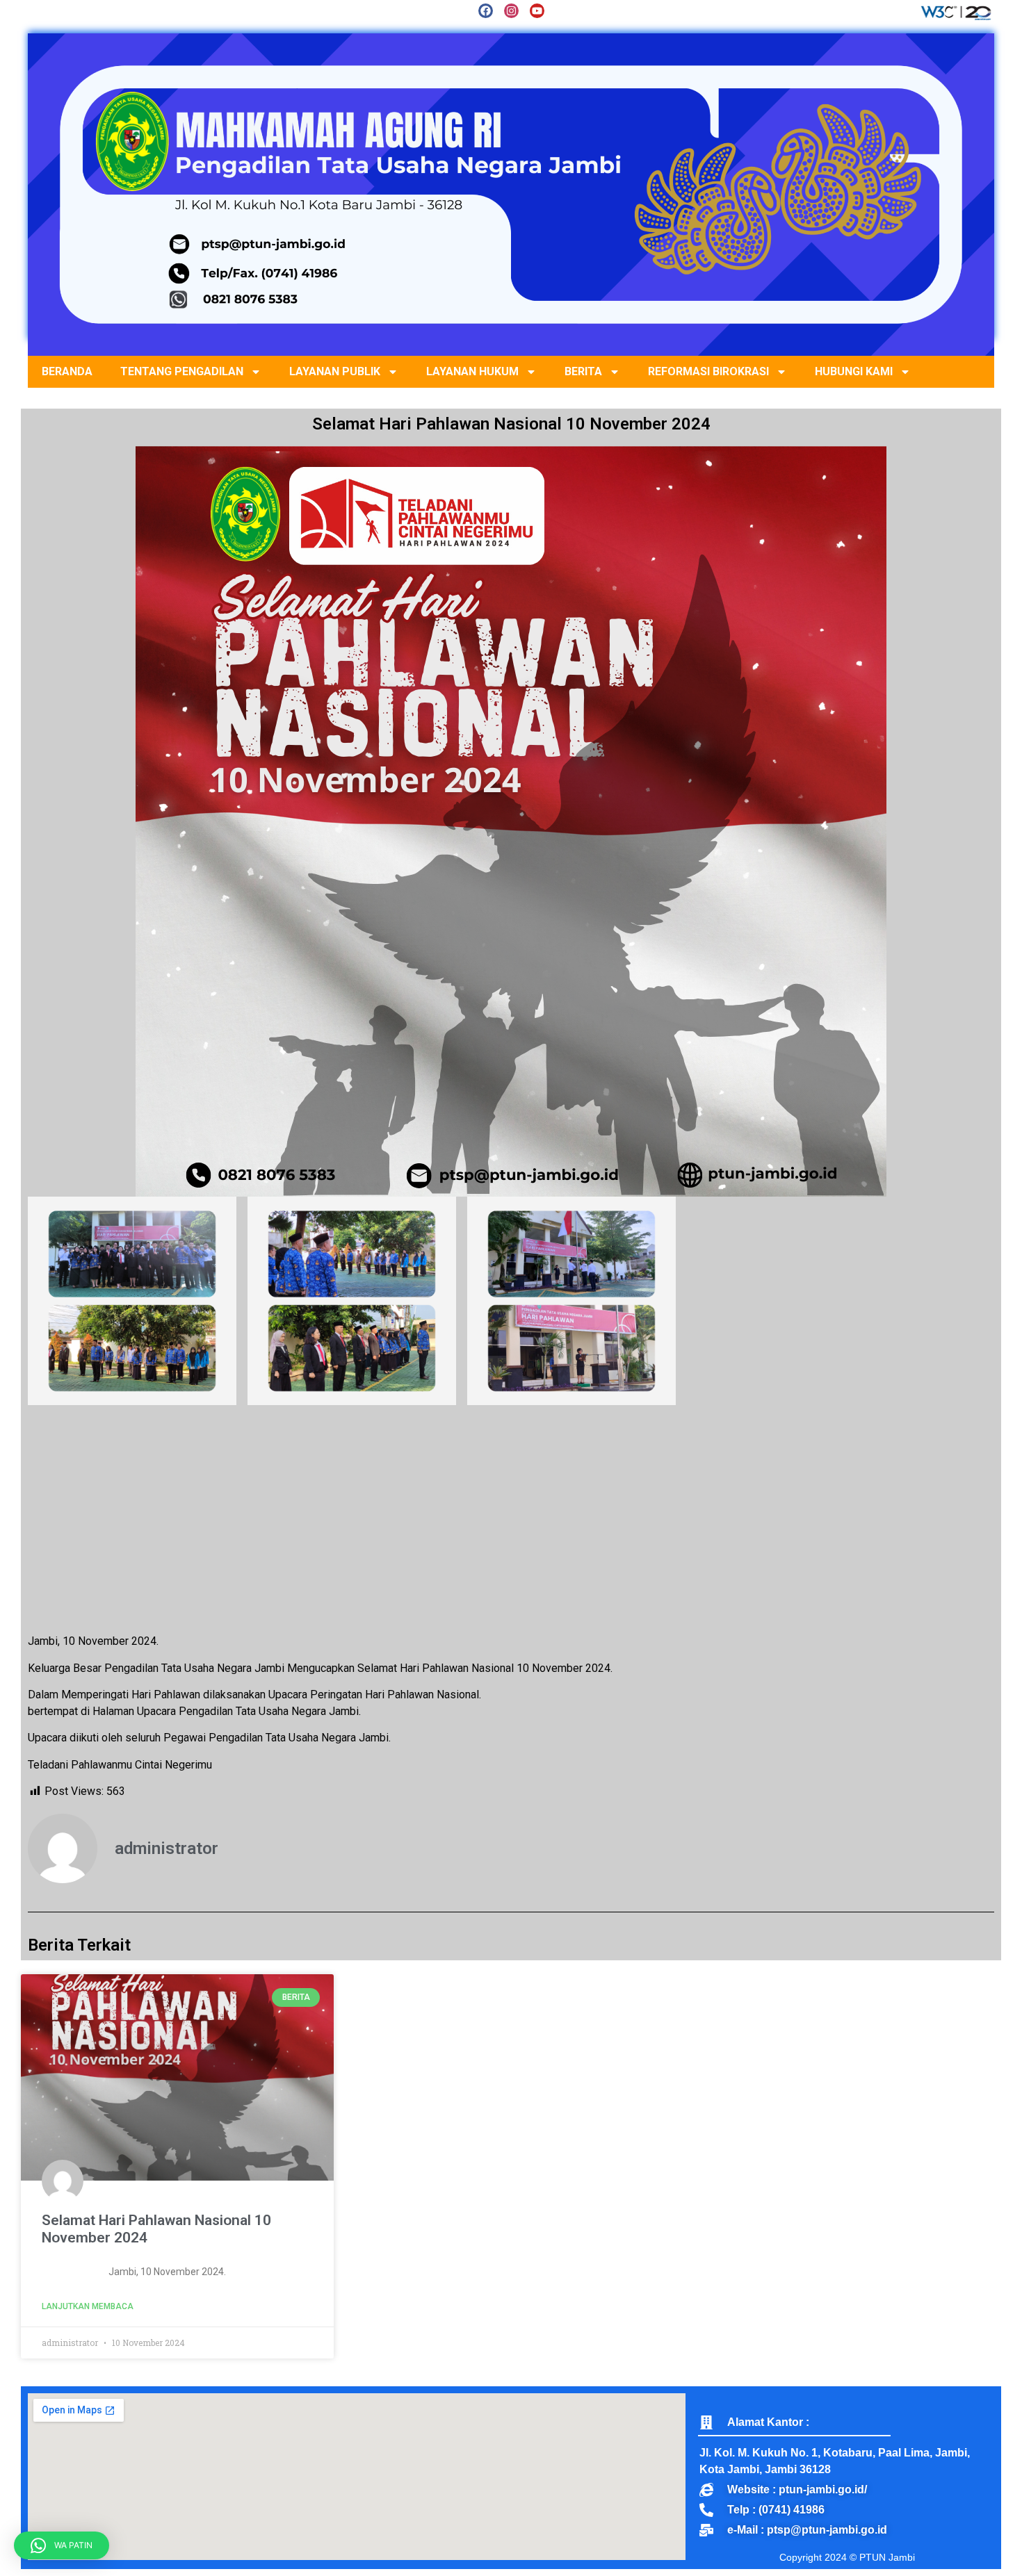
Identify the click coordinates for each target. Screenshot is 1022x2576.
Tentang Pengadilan (182, 371)
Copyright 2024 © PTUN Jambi (847, 2557)
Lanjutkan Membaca (88, 2306)
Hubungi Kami (854, 371)
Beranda (67, 371)
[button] (62, 2545)
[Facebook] (486, 11)
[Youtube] (537, 11)
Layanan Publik (335, 371)
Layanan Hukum (472, 371)
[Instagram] (511, 11)
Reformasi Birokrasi (708, 371)
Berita (583, 371)
